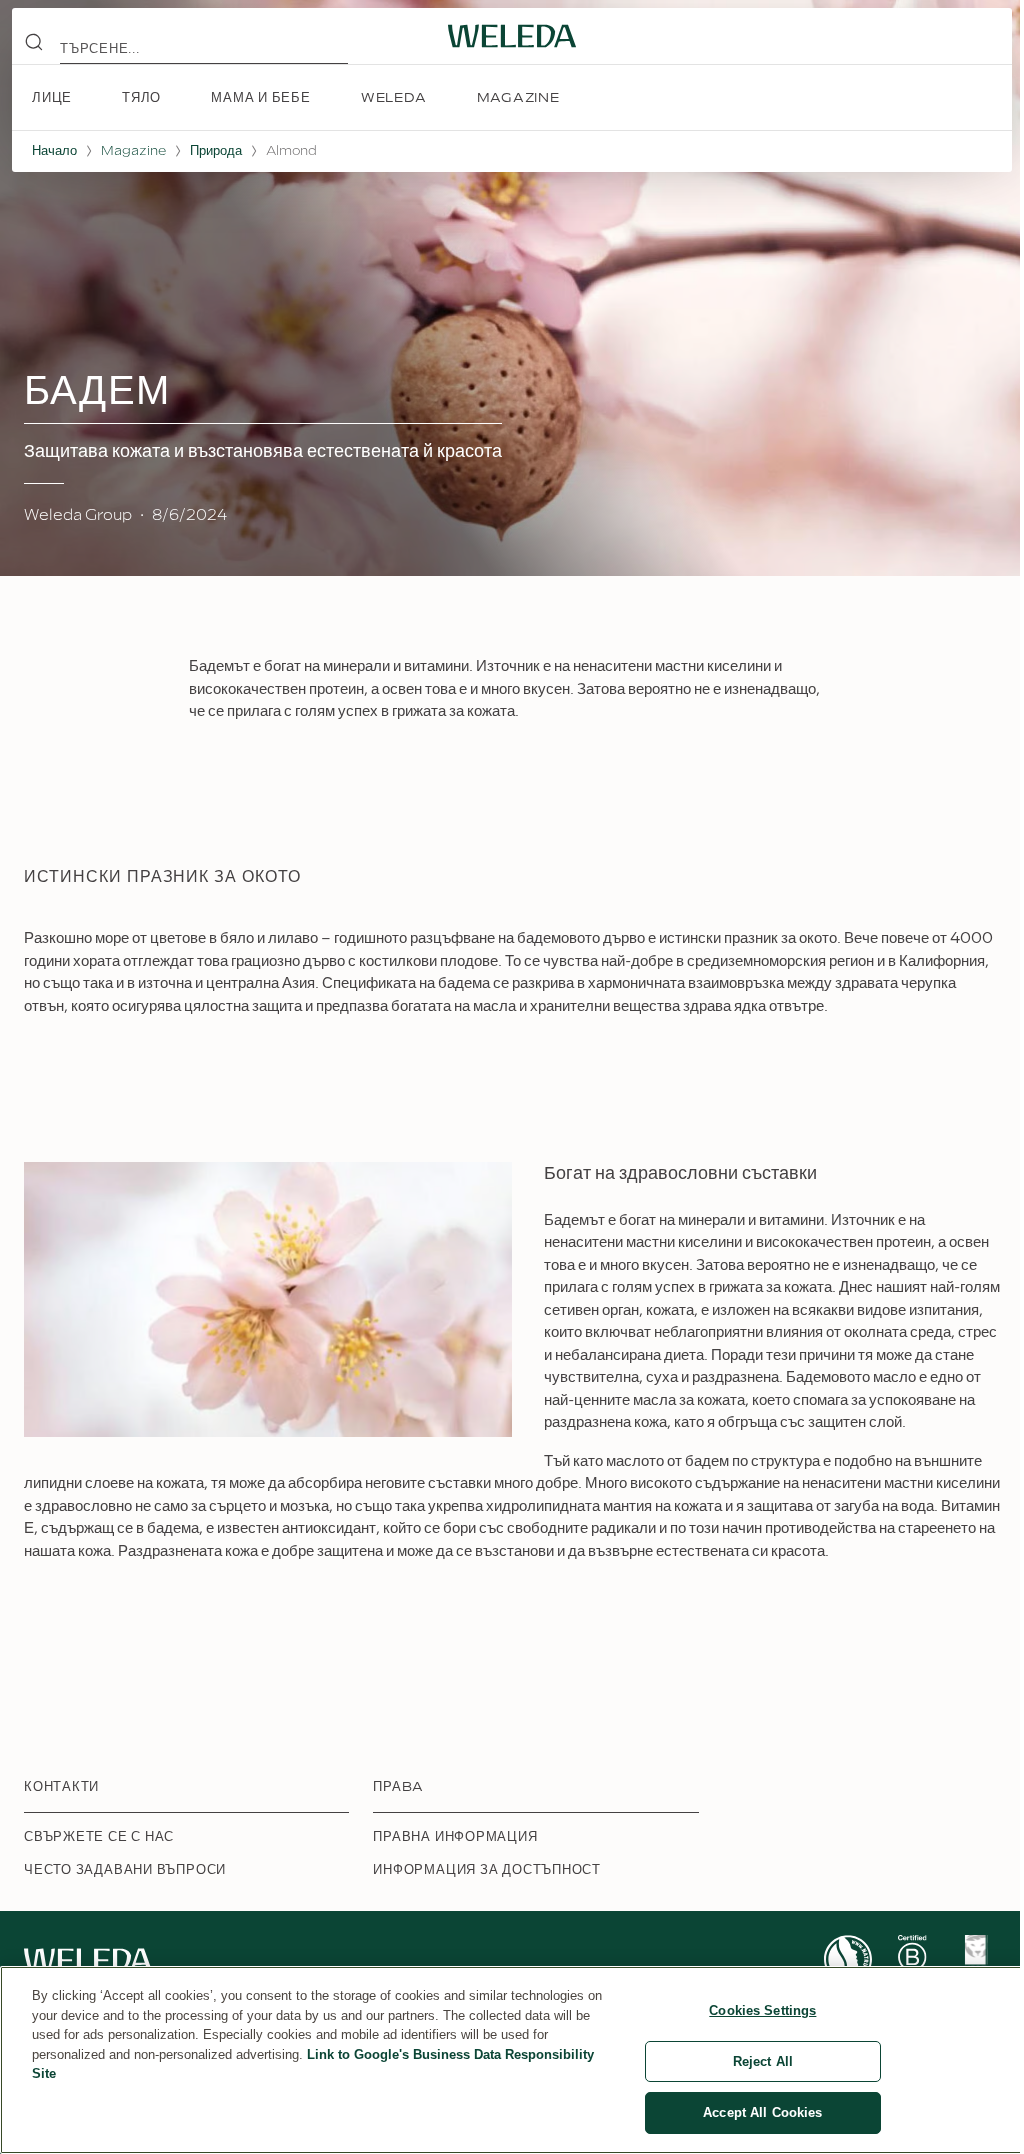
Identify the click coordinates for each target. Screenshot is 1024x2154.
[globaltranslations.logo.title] (512, 36)
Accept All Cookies (762, 2112)
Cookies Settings (762, 2010)
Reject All (763, 2061)
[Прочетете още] (848, 1959)
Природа (216, 151)
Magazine (133, 151)
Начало (54, 151)
